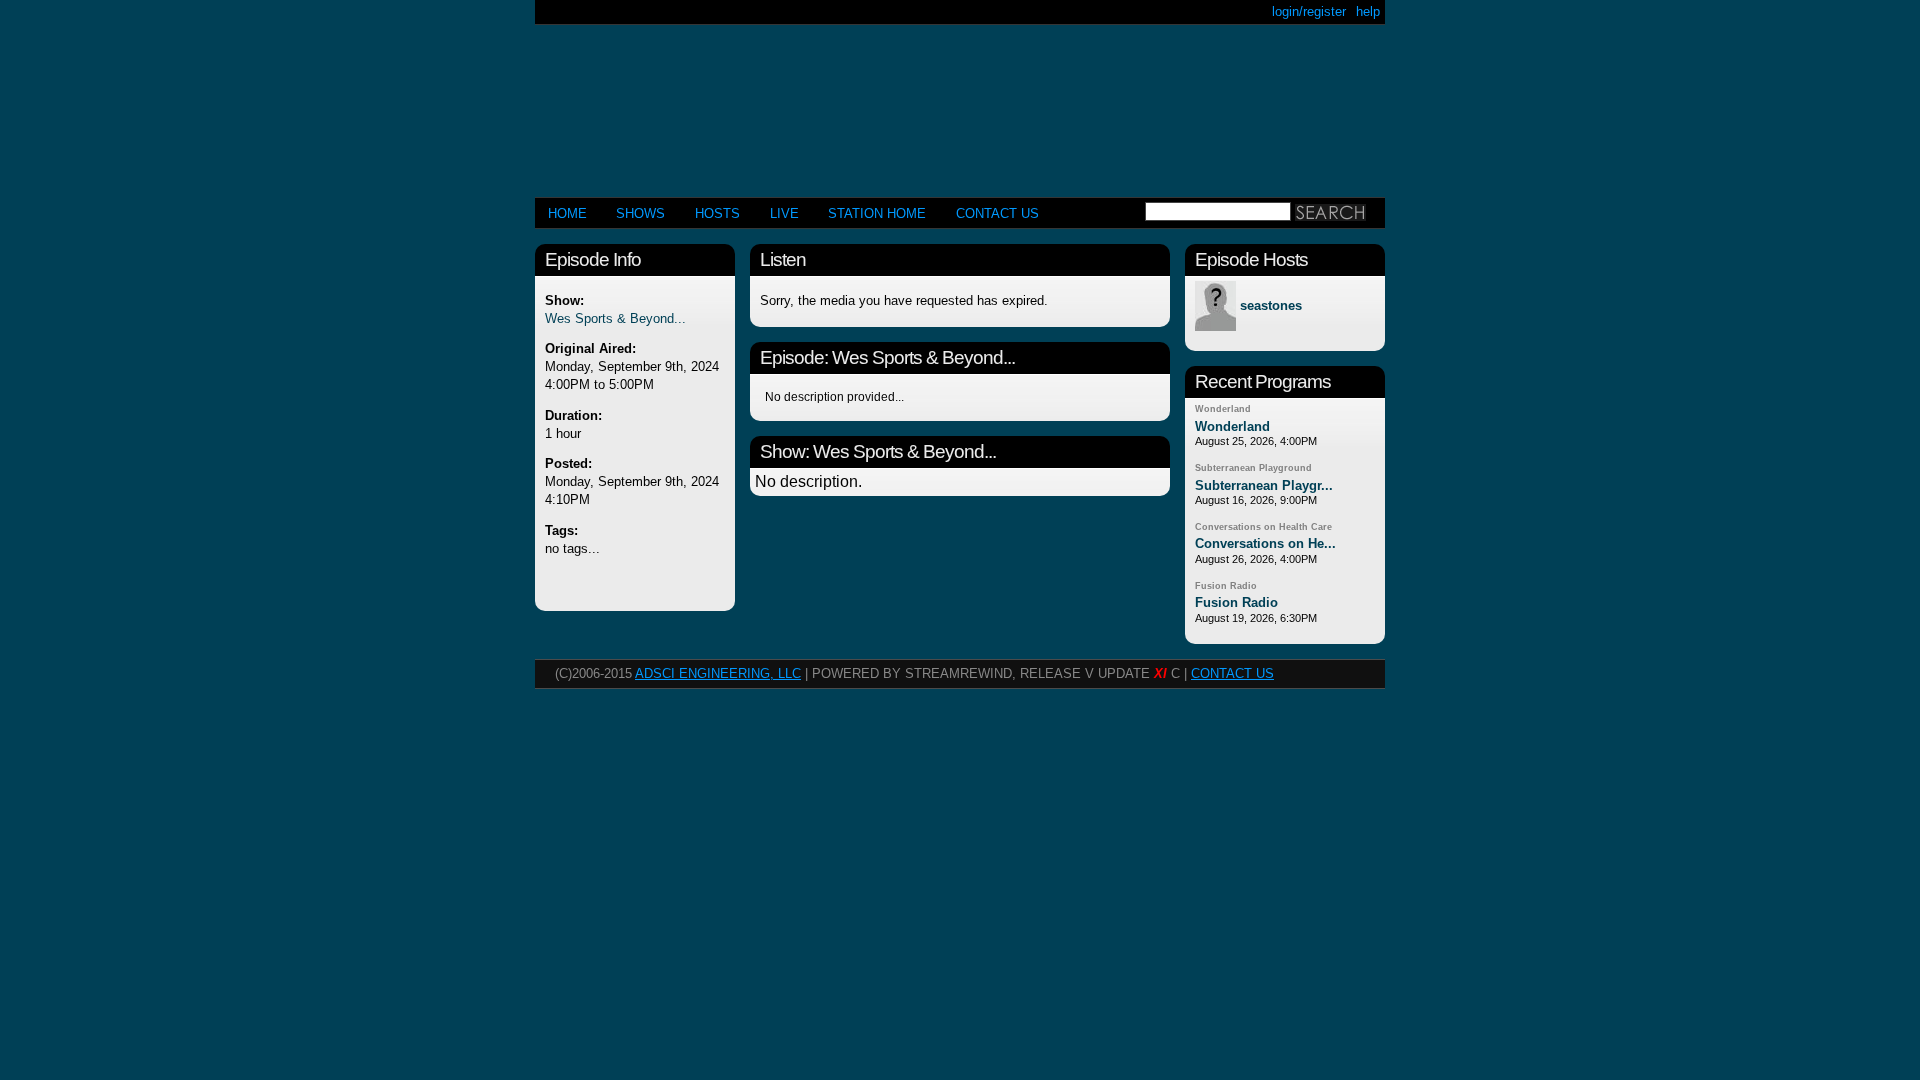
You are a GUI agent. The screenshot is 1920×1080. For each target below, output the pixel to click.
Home (567, 213)
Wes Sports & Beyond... (615, 318)
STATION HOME (877, 213)
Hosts (717, 213)
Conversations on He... (1265, 543)
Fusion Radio (1226, 586)
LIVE (784, 213)
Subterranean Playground (1253, 468)
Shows (640, 213)
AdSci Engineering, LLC (718, 673)
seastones (1271, 306)
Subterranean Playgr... (1264, 485)
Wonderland (1223, 409)
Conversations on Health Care (1263, 527)
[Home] (960, 102)
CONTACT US (997, 213)
